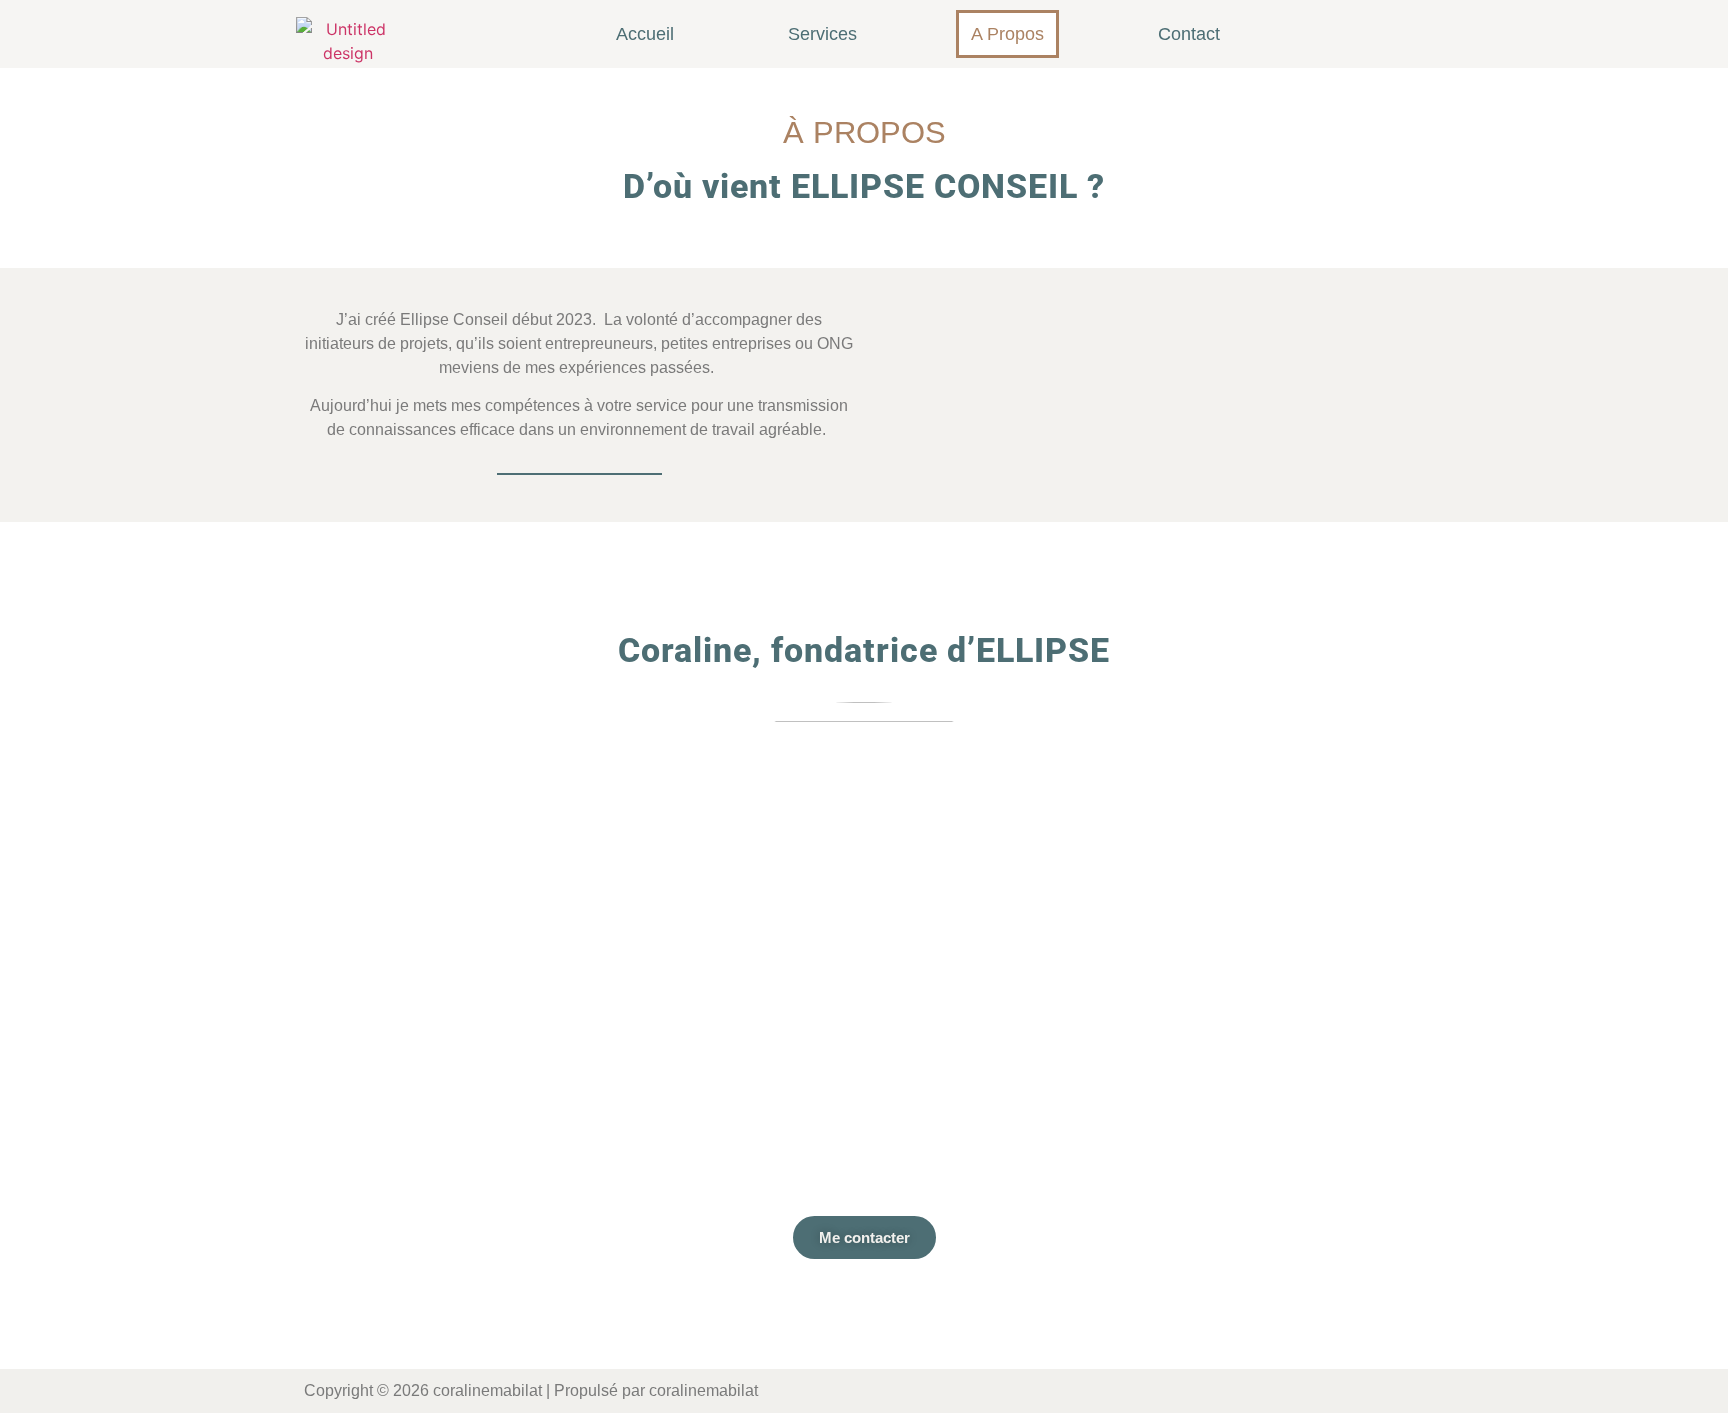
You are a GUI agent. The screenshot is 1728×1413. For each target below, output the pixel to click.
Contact (1189, 34)
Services (822, 34)
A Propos (1007, 34)
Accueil (645, 34)
